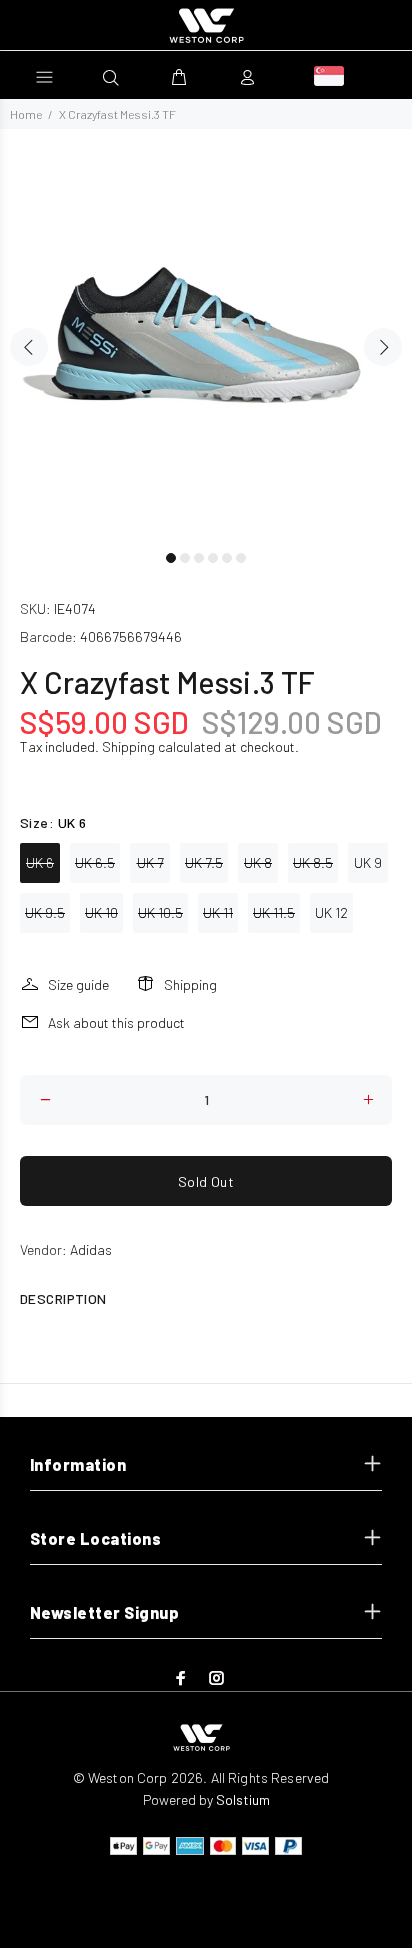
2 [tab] (185, 558)
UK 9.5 (45, 912)
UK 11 (218, 912)
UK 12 (331, 912)
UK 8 (258, 862)
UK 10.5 (160, 912)
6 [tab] (241, 558)
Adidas (91, 1249)
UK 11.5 (274, 912)
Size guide (78, 984)
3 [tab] (199, 558)
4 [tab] (213, 558)
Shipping (128, 746)
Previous (29, 347)
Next (383, 347)
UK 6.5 (95, 862)
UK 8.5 (313, 862)
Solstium (243, 1799)
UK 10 (101, 912)
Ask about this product (116, 1022)
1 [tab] (171, 558)
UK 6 (40, 862)
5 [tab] (227, 558)
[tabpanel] (206, 335)
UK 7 (150, 862)
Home (26, 114)
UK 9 (368, 862)
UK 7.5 (204, 862)
